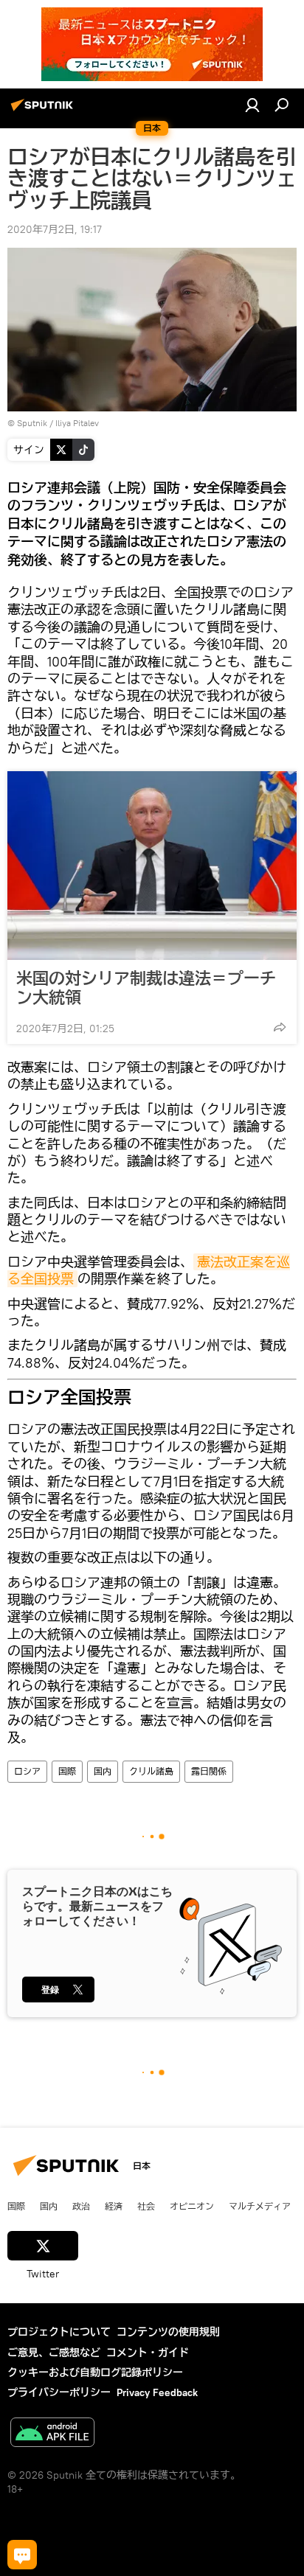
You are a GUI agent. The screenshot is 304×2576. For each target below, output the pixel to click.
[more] (280, 1027)
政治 (81, 2206)
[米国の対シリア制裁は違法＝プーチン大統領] (152, 866)
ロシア (27, 1771)
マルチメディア (260, 2206)
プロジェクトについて (59, 2332)
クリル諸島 (151, 1771)
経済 (114, 2206)
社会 (146, 2206)
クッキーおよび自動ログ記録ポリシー (95, 2373)
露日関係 (209, 1771)
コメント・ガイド (148, 2353)
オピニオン (192, 2206)
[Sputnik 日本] (44, 111)
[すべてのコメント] (22, 2555)
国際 (67, 1771)
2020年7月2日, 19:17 (55, 229)
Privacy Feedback (157, 2392)
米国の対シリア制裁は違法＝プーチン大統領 (146, 988)
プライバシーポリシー (59, 2392)
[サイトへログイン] (252, 105)
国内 (103, 1771)
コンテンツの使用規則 (168, 2332)
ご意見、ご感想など (54, 2353)
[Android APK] (52, 2434)
